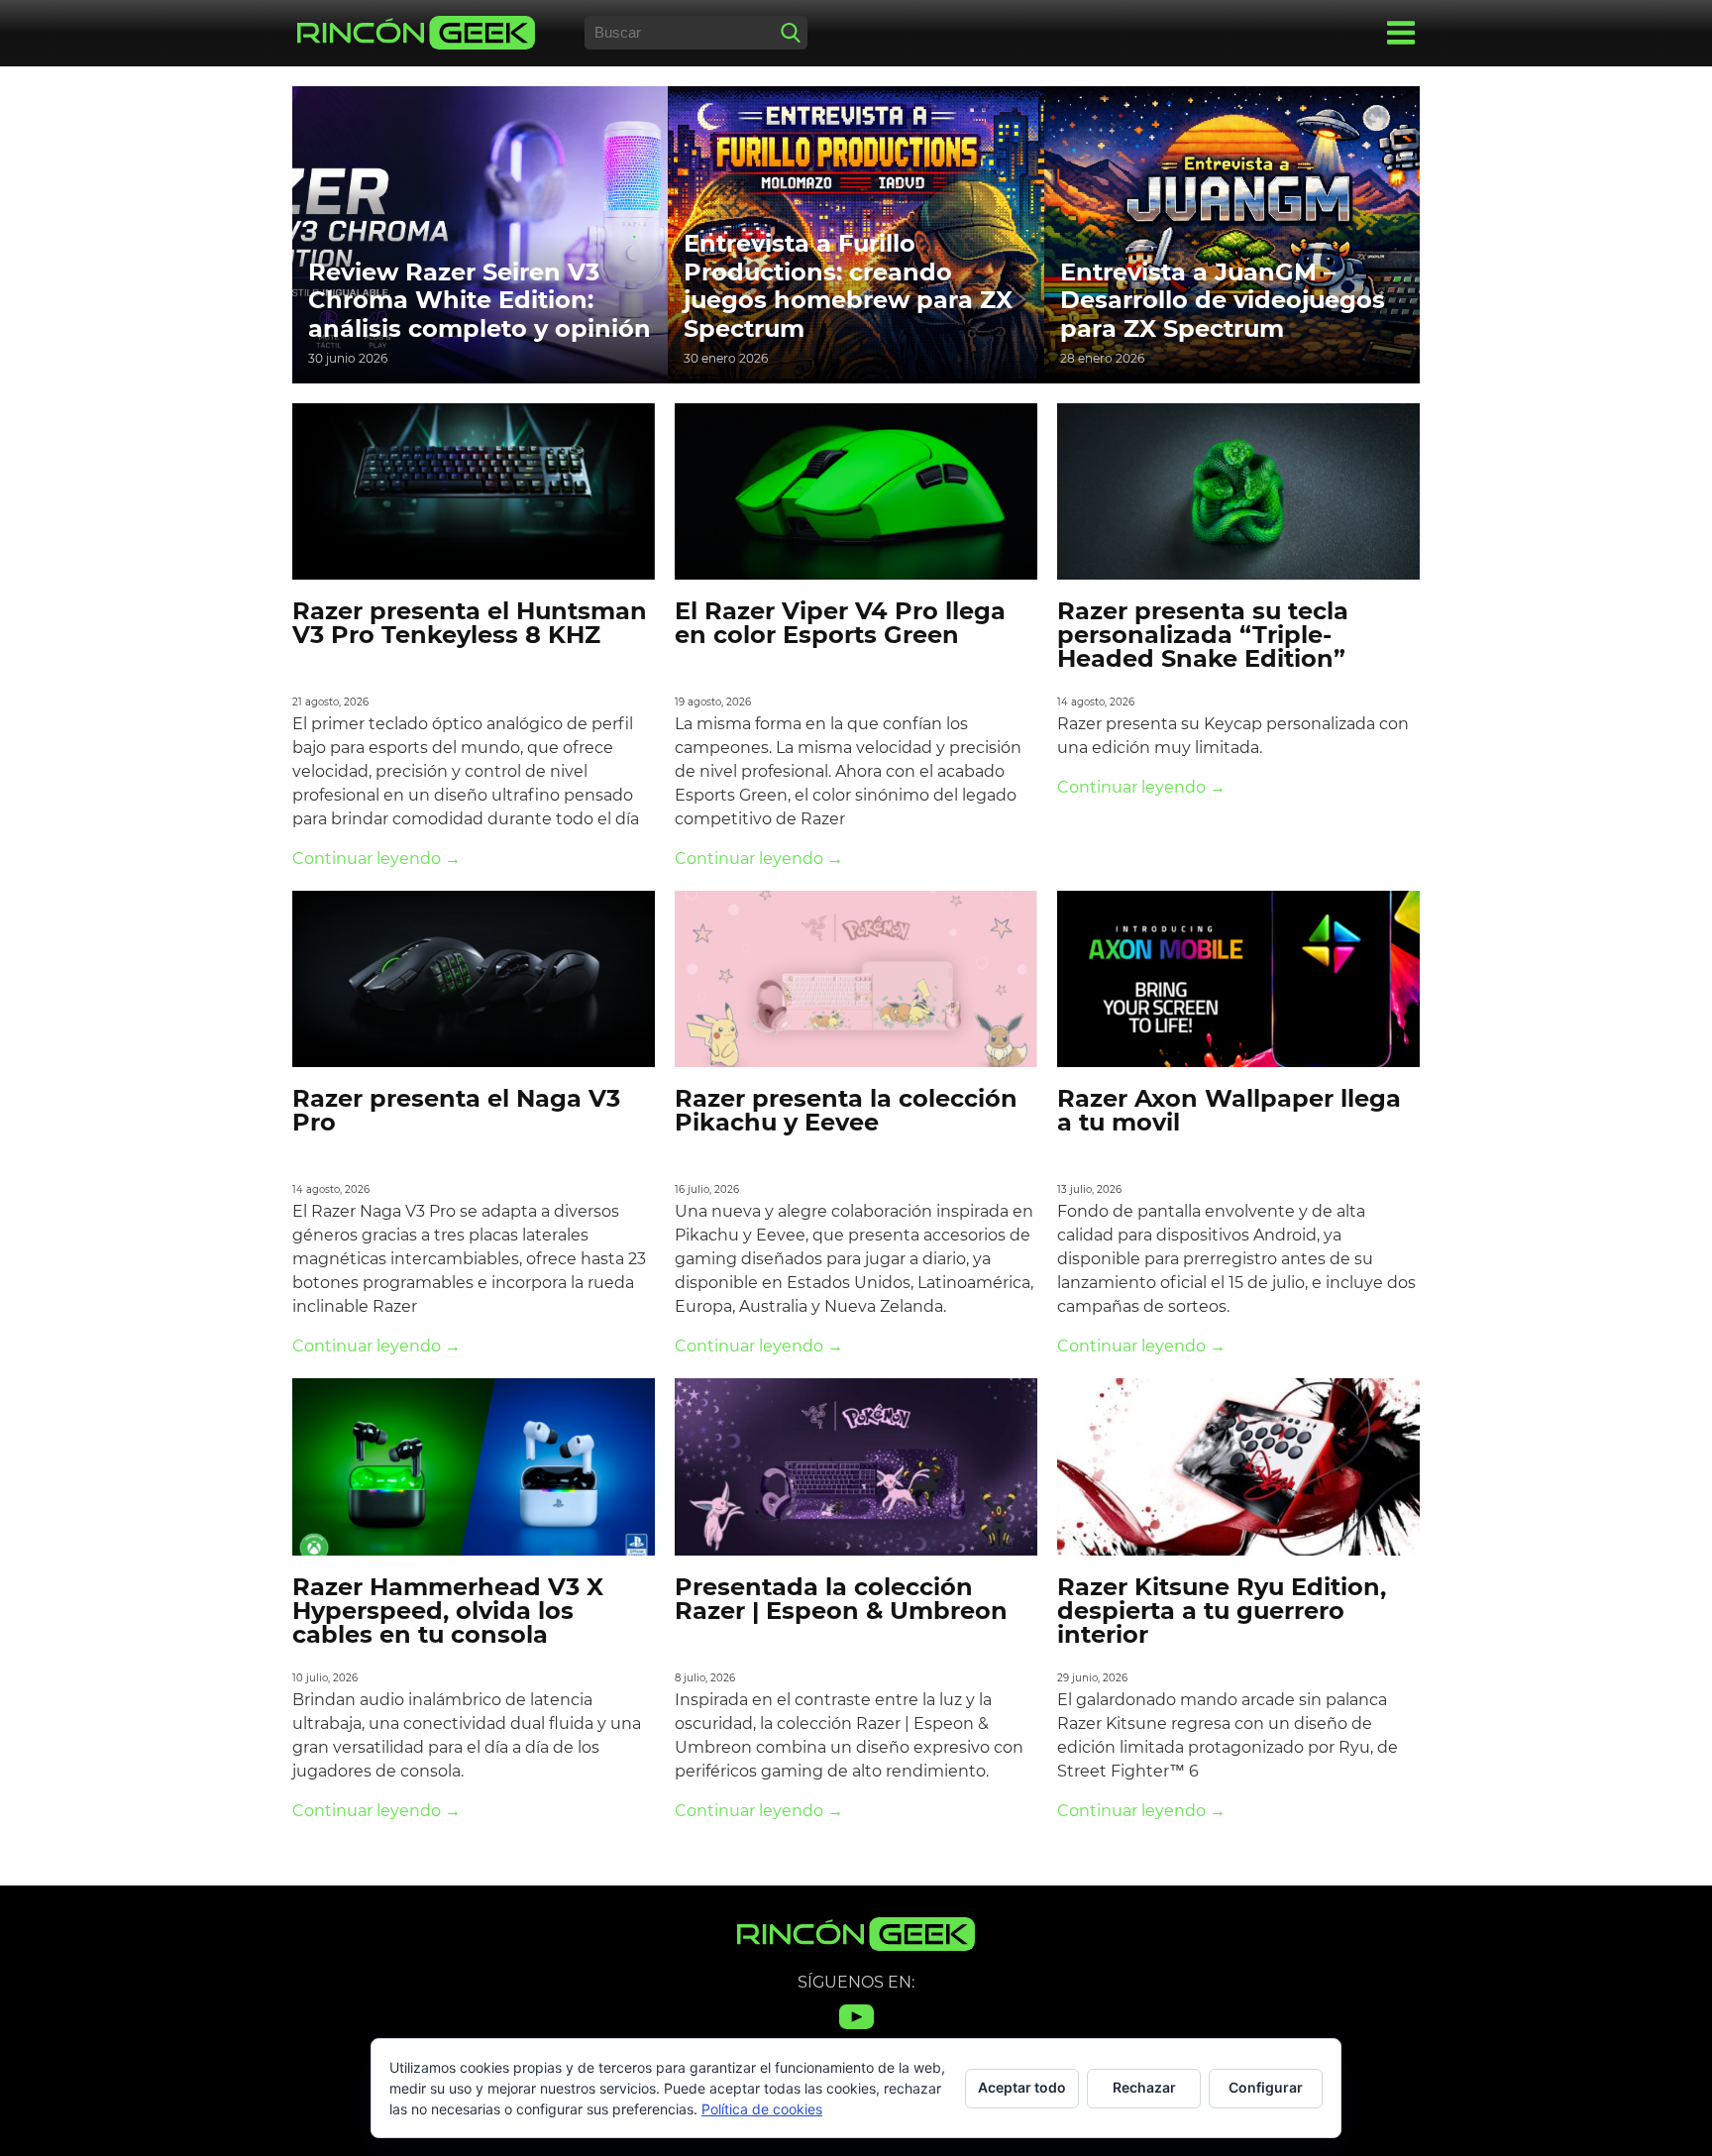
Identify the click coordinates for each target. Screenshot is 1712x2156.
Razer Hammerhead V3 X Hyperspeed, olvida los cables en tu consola (448, 1611)
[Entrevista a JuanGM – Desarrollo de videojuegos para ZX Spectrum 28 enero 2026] (1232, 233)
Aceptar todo (1022, 2087)
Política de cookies (762, 2109)
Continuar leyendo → (376, 859)
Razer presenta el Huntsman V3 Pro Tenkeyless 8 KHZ (470, 623)
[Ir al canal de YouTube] (856, 2029)
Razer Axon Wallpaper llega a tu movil (1229, 1110)
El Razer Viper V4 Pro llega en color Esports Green (840, 623)
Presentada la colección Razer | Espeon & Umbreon (841, 1599)
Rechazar (1144, 2087)
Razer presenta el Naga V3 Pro (456, 1110)
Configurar (1266, 2087)
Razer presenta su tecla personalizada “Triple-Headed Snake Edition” (1203, 635)
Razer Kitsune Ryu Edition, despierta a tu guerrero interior (1222, 1611)
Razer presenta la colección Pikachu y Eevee (846, 1110)
